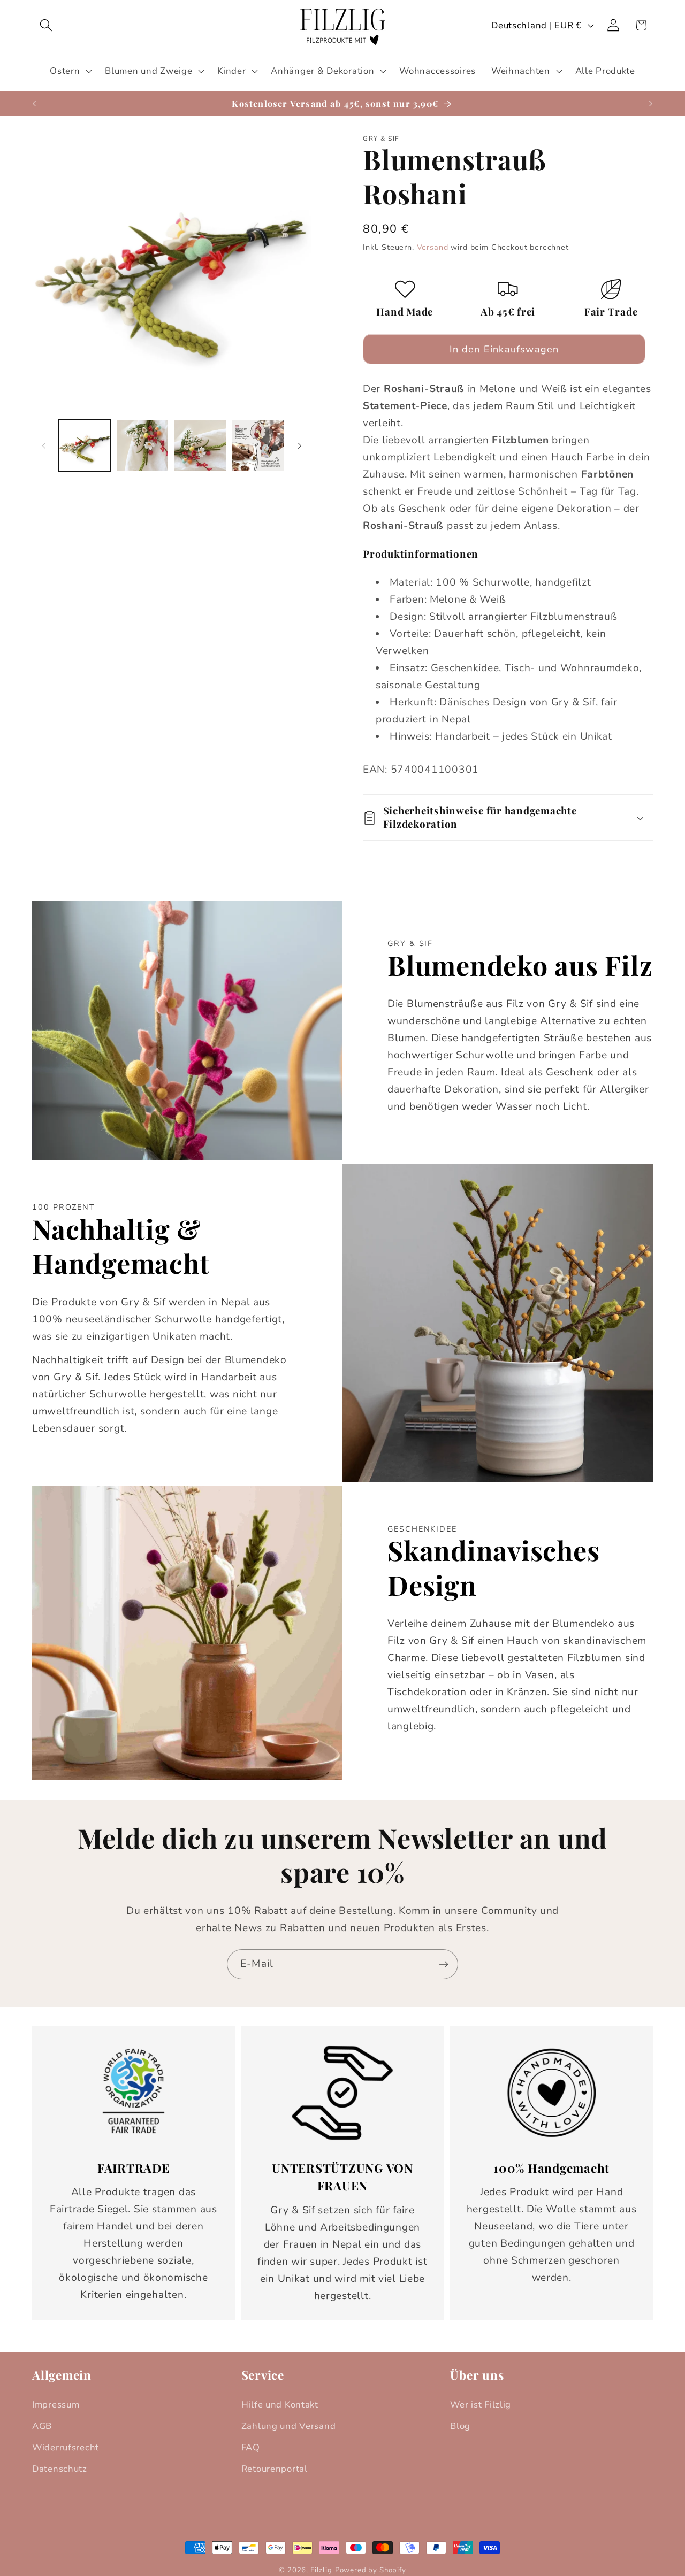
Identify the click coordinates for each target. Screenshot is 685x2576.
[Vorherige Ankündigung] (34, 104)
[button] (46, 25)
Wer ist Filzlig (481, 2405)
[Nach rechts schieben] (300, 445)
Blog (460, 2426)
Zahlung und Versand (289, 2426)
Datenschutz (60, 2469)
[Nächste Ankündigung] (651, 104)
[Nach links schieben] (44, 445)
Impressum (56, 2405)
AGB (42, 2426)
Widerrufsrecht (66, 2447)
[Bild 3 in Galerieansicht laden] (200, 445)
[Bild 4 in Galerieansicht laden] (258, 445)
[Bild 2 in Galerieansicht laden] (142, 445)
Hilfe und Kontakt (280, 2405)
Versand (433, 247)
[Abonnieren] (443, 1964)
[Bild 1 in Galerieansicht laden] (85, 445)
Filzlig (321, 2570)
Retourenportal (275, 2469)
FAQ (251, 2447)
